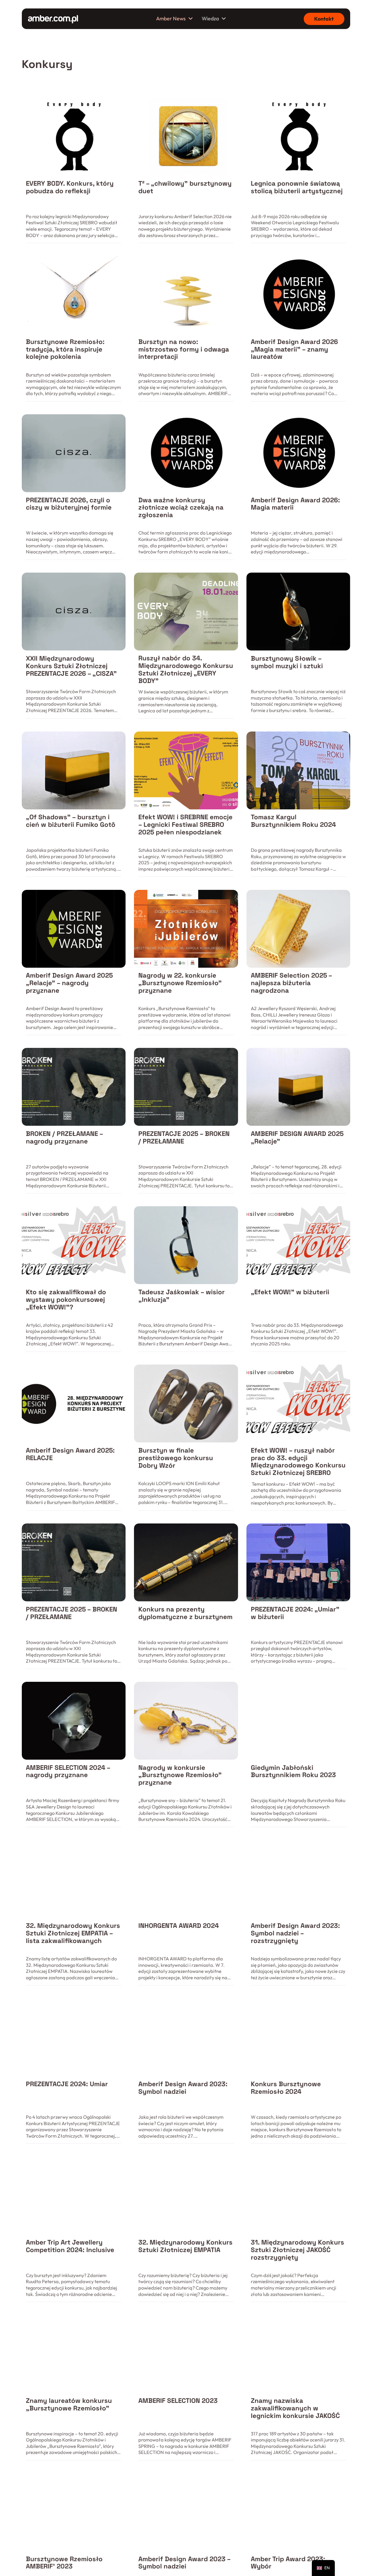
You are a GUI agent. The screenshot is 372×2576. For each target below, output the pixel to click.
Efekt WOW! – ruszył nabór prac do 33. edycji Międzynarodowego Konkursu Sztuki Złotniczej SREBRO (298, 1462)
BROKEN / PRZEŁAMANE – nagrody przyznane (64, 1138)
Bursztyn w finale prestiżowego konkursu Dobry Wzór (176, 1458)
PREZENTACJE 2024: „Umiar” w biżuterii (295, 1613)
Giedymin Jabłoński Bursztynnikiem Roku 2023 (293, 1771)
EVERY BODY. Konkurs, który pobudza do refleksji (70, 187)
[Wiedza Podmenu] (224, 19)
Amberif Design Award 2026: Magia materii (295, 504)
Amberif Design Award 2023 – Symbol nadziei (184, 2563)
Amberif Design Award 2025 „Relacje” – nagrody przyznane (69, 983)
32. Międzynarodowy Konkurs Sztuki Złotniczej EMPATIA (185, 2246)
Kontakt (324, 19)
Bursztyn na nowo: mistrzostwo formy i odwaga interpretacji (184, 349)
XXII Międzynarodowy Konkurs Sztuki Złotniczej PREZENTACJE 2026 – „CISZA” (71, 666)
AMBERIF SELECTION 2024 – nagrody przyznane (68, 1771)
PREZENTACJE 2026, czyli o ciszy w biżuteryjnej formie (69, 504)
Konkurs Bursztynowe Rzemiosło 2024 (286, 2088)
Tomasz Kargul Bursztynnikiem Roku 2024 (293, 821)
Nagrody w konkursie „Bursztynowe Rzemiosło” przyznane (180, 1775)
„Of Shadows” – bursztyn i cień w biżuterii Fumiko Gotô (71, 821)
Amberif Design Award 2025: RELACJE (70, 1454)
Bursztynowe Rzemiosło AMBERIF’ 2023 (64, 2563)
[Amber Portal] (53, 19)
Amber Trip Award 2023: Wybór (288, 2563)
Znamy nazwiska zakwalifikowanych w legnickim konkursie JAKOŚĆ (295, 2408)
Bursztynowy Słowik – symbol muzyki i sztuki (287, 662)
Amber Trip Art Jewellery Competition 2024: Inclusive (70, 2246)
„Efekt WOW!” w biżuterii (290, 1292)
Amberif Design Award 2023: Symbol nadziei (183, 2088)
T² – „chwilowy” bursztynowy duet (185, 187)
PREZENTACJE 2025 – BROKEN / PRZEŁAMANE (184, 1138)
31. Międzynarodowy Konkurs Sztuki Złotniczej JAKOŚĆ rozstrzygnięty (297, 2250)
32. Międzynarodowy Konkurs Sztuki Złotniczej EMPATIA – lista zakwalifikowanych (73, 1933)
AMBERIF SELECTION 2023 (178, 2401)
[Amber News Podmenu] (191, 19)
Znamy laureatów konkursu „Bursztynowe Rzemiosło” (69, 2404)
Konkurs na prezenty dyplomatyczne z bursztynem (185, 1613)
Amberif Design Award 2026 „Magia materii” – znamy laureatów (294, 349)
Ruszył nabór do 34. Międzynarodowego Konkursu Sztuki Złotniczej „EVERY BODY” (186, 669)
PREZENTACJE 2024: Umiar (67, 2084)
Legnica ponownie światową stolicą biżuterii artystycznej (297, 187)
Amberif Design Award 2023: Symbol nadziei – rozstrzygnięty (295, 1933)
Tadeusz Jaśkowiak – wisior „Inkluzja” (181, 1296)
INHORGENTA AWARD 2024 (179, 1926)
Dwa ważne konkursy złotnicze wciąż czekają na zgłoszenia (181, 508)
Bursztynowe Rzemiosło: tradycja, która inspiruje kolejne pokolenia (65, 349)
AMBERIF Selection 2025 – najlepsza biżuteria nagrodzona (291, 983)
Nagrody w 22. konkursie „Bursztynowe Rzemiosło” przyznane (180, 983)
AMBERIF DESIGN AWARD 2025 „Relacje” (297, 1138)
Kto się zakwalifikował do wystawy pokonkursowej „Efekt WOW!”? (66, 1300)
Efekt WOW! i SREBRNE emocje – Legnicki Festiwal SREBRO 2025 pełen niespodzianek (185, 825)
